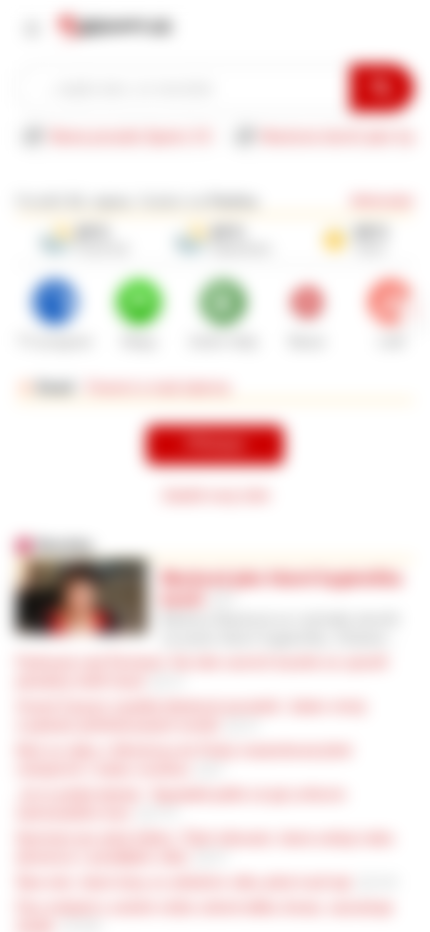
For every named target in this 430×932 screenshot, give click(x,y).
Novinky (65, 545)
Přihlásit (215, 444)
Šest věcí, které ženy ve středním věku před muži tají (183, 882)
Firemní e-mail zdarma (158, 387)
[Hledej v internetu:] (183, 88)
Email (55, 387)
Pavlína (233, 201)
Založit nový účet (215, 495)
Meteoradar (382, 201)
